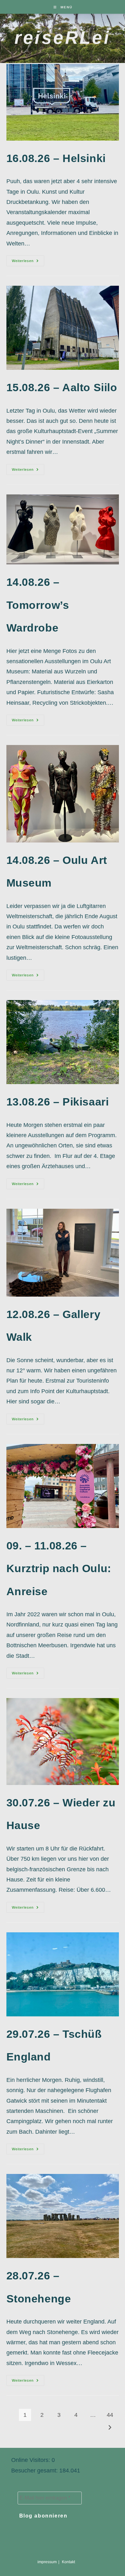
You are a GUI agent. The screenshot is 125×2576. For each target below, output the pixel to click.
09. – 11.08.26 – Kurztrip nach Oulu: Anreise (59, 1568)
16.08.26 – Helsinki (56, 158)
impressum (47, 2562)
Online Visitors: (31, 2460)
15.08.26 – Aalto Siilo (62, 387)
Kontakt (68, 2562)
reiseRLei (63, 38)
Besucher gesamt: (35, 2471)
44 (110, 2415)
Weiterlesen (28, 262)
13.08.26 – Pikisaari (58, 1102)
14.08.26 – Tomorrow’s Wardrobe (38, 605)
